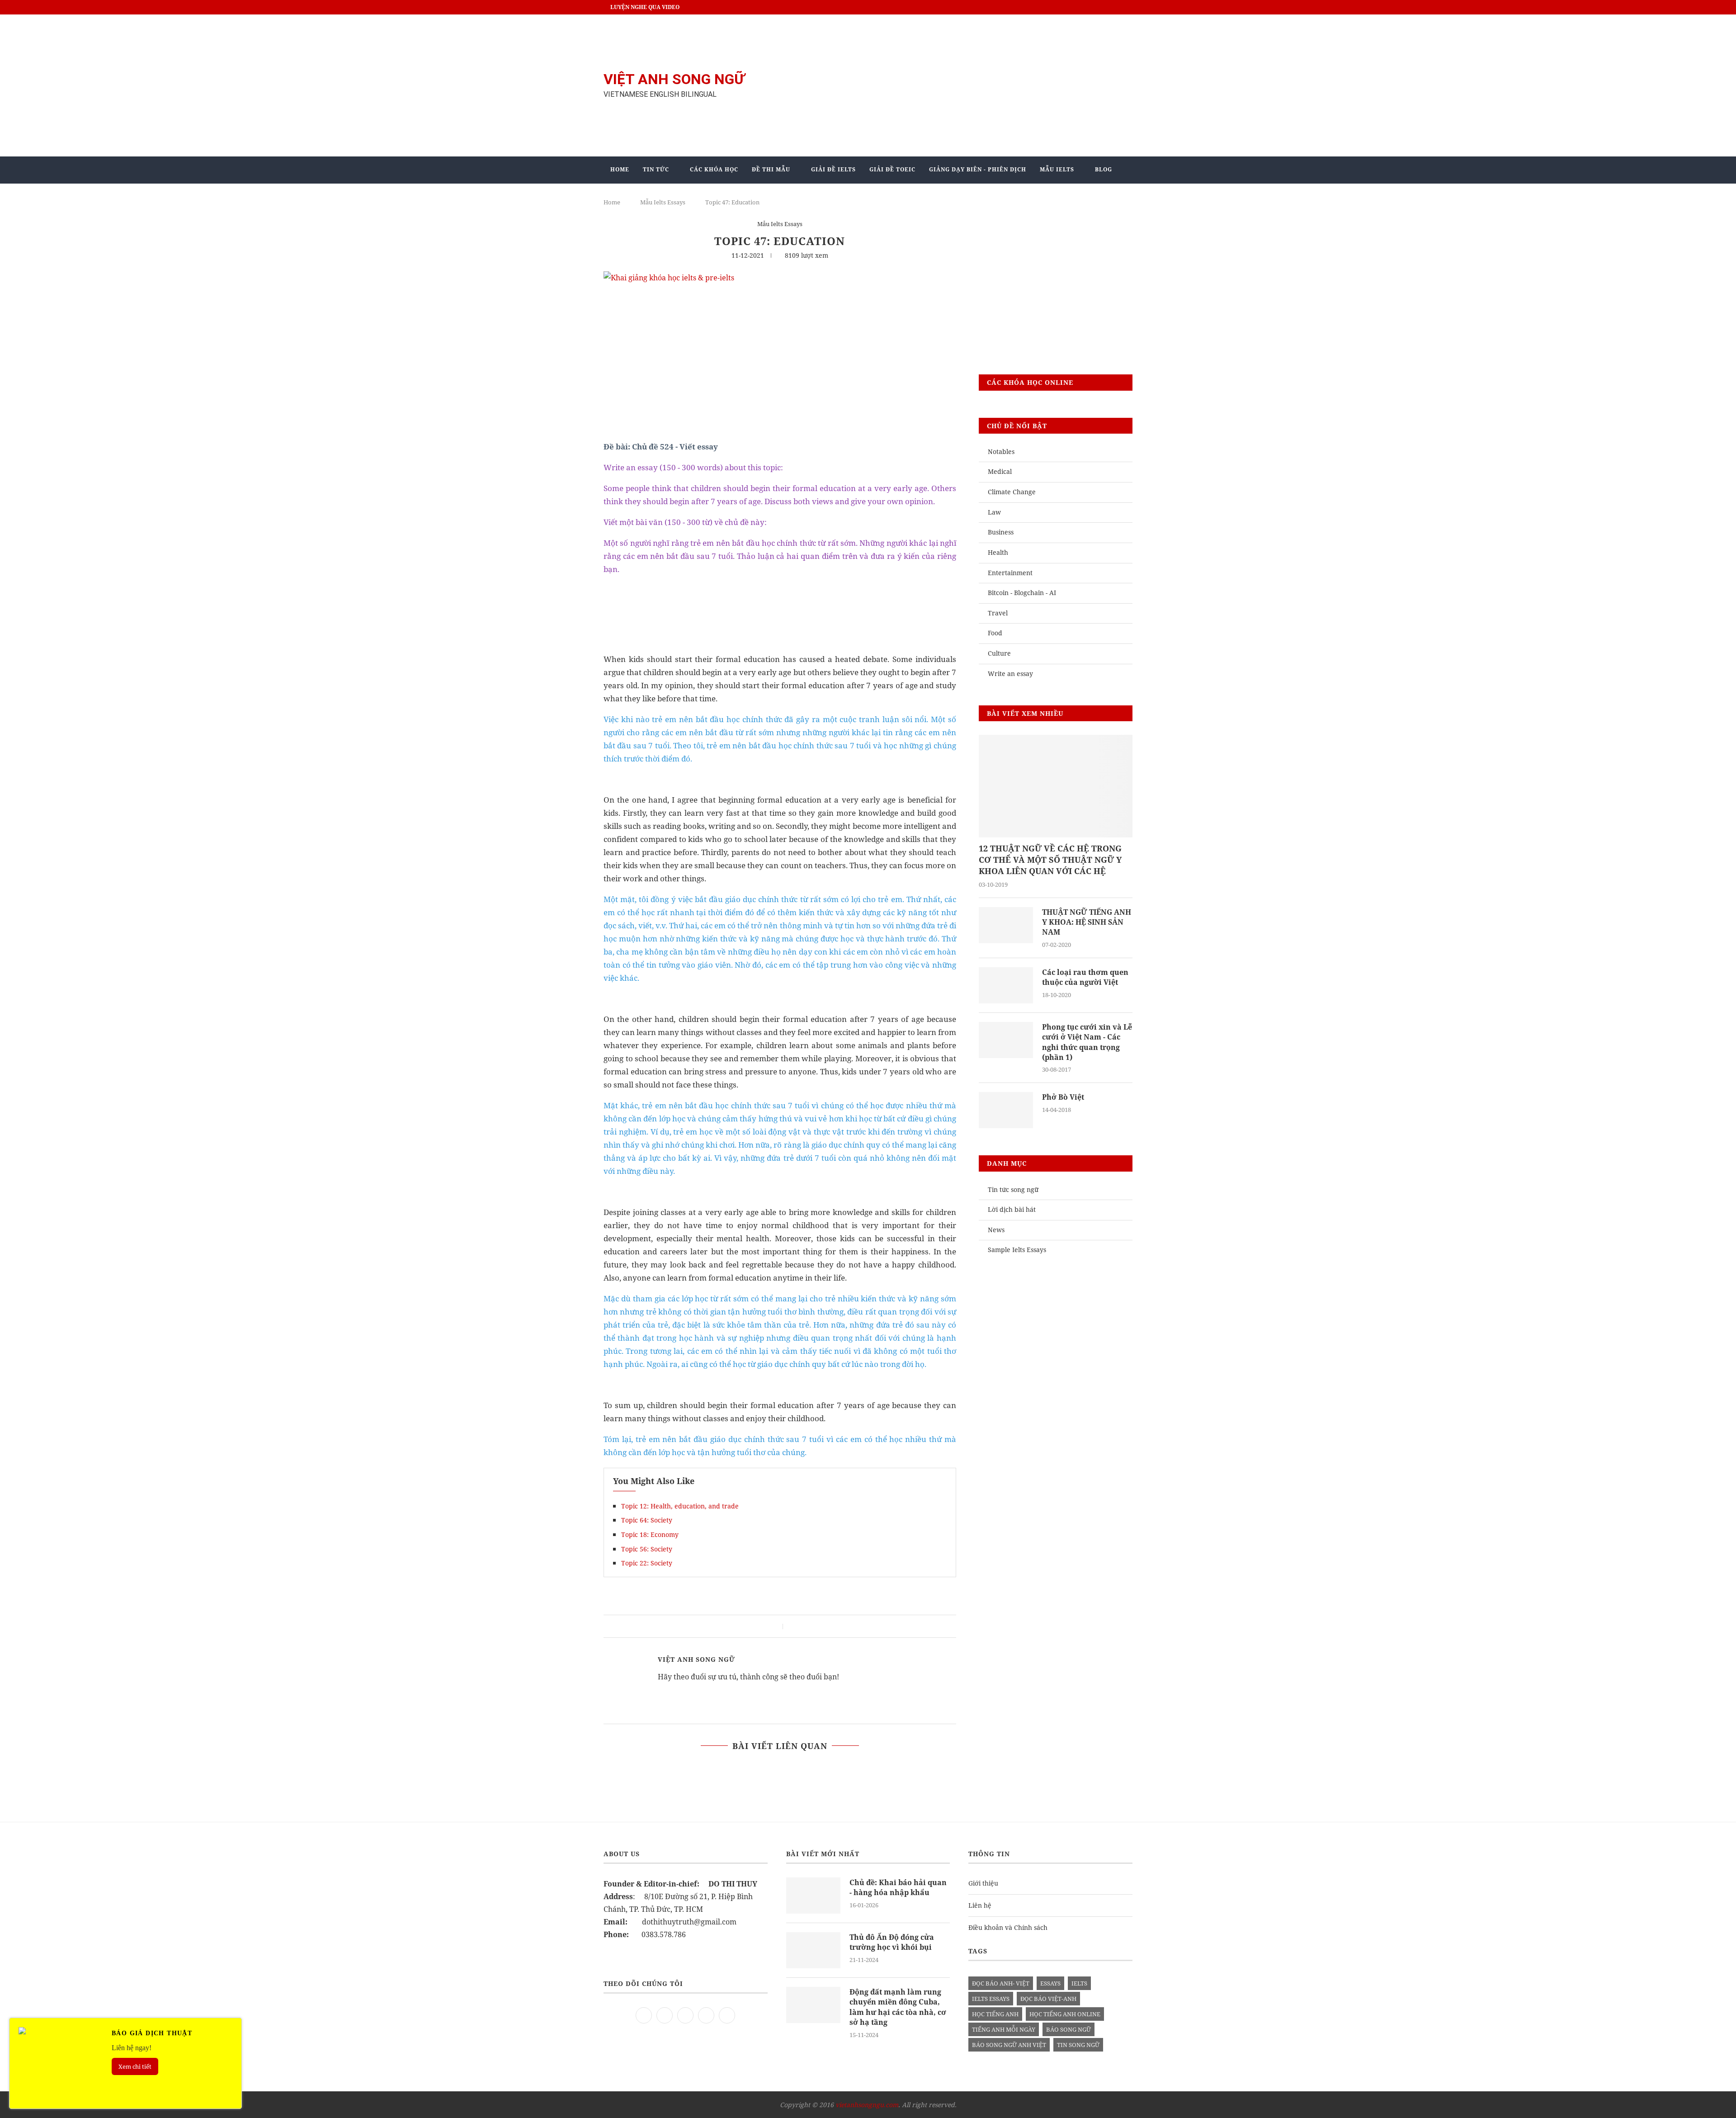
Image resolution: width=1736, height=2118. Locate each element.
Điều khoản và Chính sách (1008, 1927)
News (996, 1230)
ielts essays (991, 1999)
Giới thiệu (983, 1883)
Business (1001, 532)
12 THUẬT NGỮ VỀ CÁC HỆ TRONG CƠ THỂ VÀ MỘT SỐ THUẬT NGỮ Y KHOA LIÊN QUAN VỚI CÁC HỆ (1050, 860)
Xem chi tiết (135, 2066)
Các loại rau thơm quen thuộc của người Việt (1085, 977)
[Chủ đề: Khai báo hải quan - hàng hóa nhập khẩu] (813, 1896)
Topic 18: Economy (650, 1534)
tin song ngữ (1078, 2045)
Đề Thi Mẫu (771, 169)
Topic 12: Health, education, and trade (680, 1506)
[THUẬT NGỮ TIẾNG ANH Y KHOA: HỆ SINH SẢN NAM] (1006, 925)
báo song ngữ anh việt (1009, 2045)
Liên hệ (980, 1905)
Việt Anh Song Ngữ (696, 1659)
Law (994, 512)
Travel (998, 613)
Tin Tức (656, 169)
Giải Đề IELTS (833, 169)
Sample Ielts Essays (1017, 1250)
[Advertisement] (958, 85)
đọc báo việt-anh (1048, 1999)
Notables (1001, 451)
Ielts (1079, 1983)
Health (998, 552)
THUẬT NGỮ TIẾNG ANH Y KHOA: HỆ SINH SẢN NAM (1087, 922)
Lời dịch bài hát (1012, 1209)
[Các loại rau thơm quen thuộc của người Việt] (1006, 985)
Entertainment (1010, 573)
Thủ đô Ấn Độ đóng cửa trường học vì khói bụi (892, 1942)
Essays (1050, 1983)
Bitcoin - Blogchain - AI (1022, 593)
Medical (1000, 471)
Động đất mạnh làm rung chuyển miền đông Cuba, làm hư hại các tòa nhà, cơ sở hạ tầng (898, 2007)
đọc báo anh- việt (1001, 1983)
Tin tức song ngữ (1013, 1189)
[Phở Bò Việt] (1006, 1110)
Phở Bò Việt (1063, 1097)
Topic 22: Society (647, 1563)
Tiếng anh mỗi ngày (1004, 2029)
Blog (1104, 169)
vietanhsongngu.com (867, 2105)
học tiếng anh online (1065, 2014)
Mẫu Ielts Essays (780, 224)
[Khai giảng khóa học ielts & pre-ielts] (669, 278)
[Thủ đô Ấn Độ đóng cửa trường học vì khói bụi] (813, 1950)
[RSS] (727, 2014)
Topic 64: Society (647, 1520)
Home (620, 169)
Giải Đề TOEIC (892, 169)
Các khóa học (714, 169)
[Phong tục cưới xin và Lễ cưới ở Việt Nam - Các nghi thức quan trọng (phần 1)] (1006, 1040)
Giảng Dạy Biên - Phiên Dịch (978, 169)
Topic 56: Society (647, 1549)
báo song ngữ (1068, 2029)
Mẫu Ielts (1057, 169)
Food (995, 633)
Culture (999, 653)
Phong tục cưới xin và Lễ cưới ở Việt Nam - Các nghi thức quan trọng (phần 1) (1087, 1042)
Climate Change (1012, 492)
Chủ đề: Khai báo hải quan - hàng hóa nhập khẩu (898, 1887)
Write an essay (1010, 674)
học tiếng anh (995, 2014)
